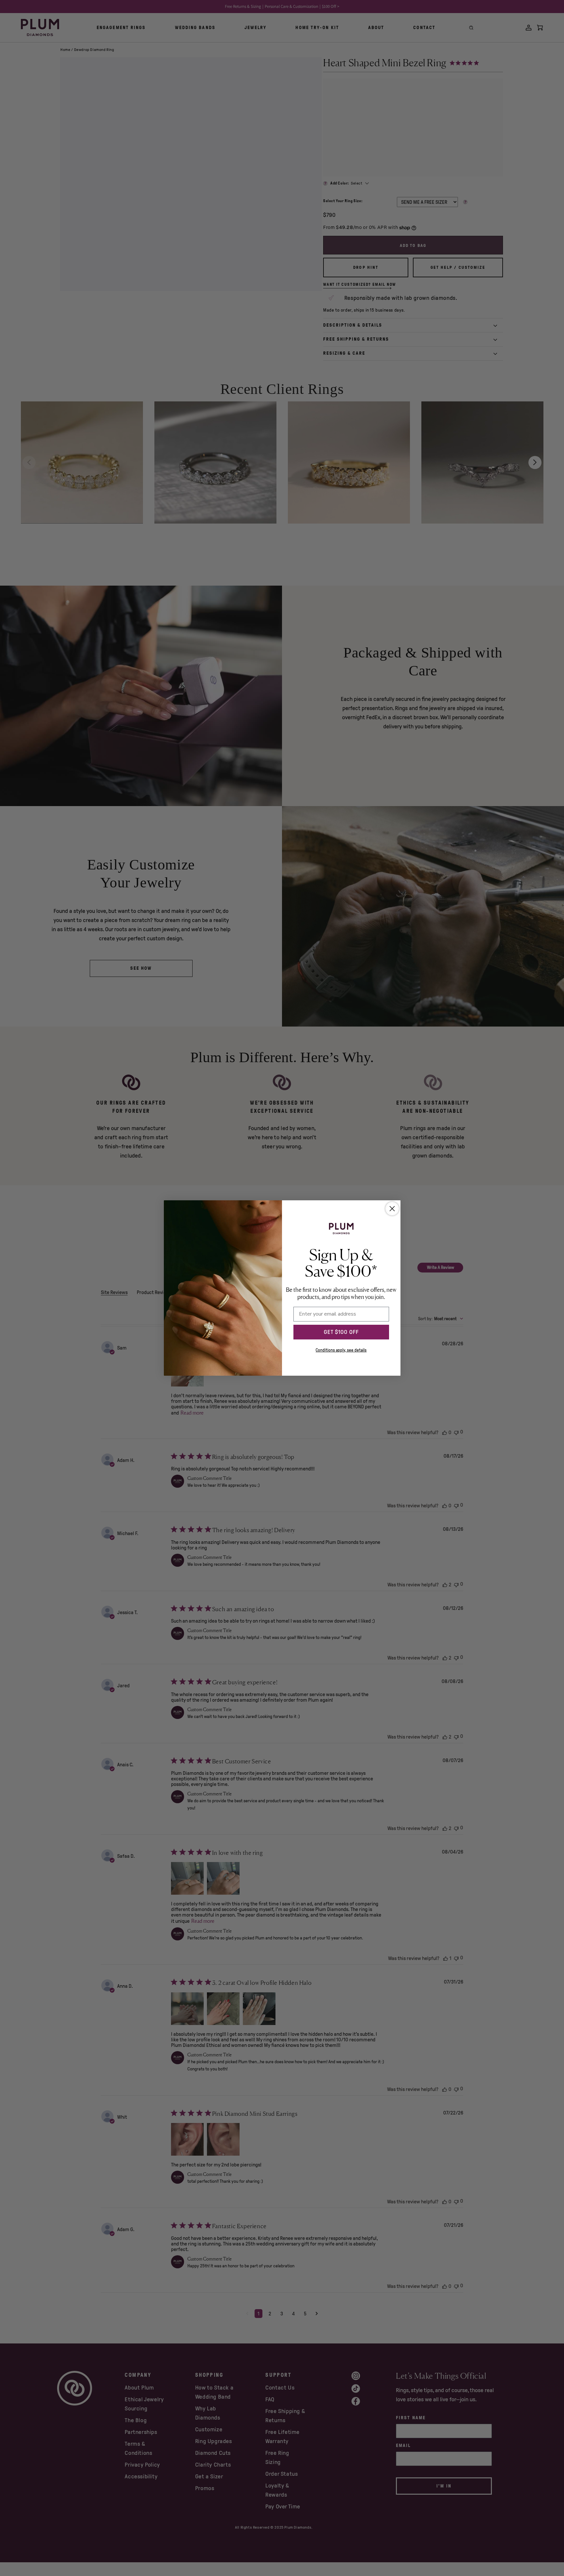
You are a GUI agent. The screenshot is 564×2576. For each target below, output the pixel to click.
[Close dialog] (392, 1209)
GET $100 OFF (341, 1332)
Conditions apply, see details (341, 1350)
